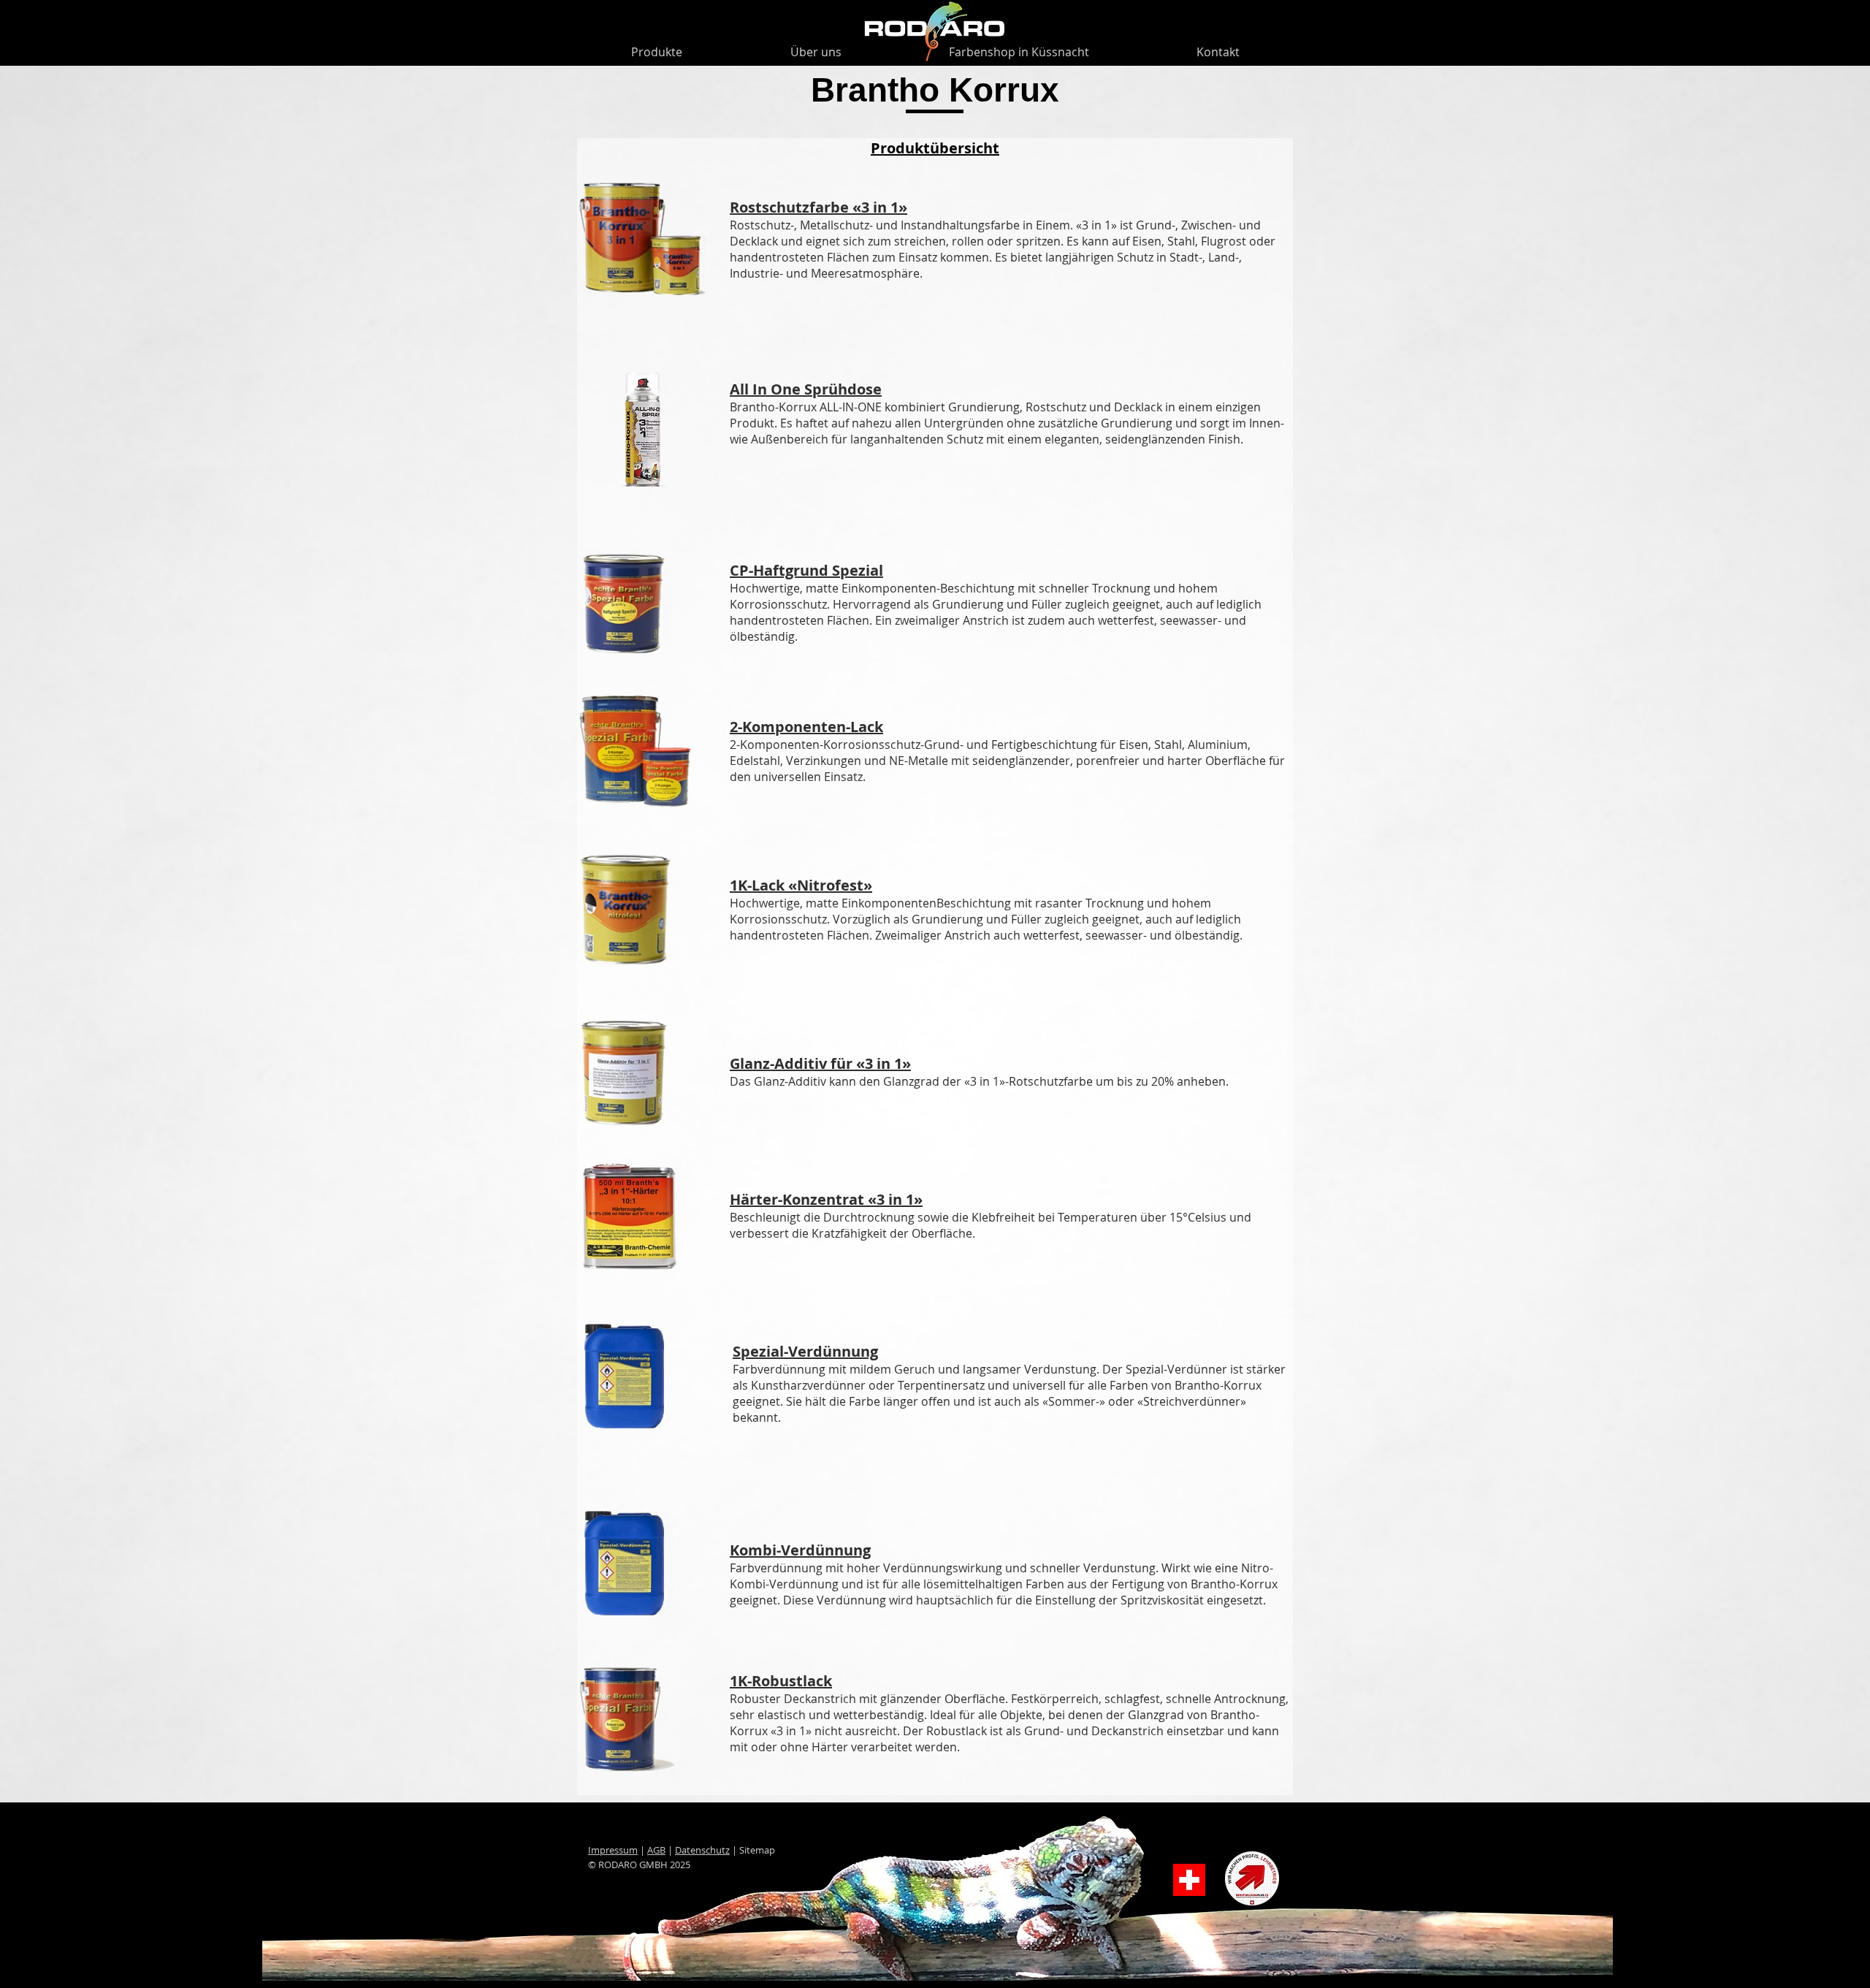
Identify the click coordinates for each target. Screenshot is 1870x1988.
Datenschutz (702, 1850)
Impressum (613, 1850)
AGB (656, 1850)
